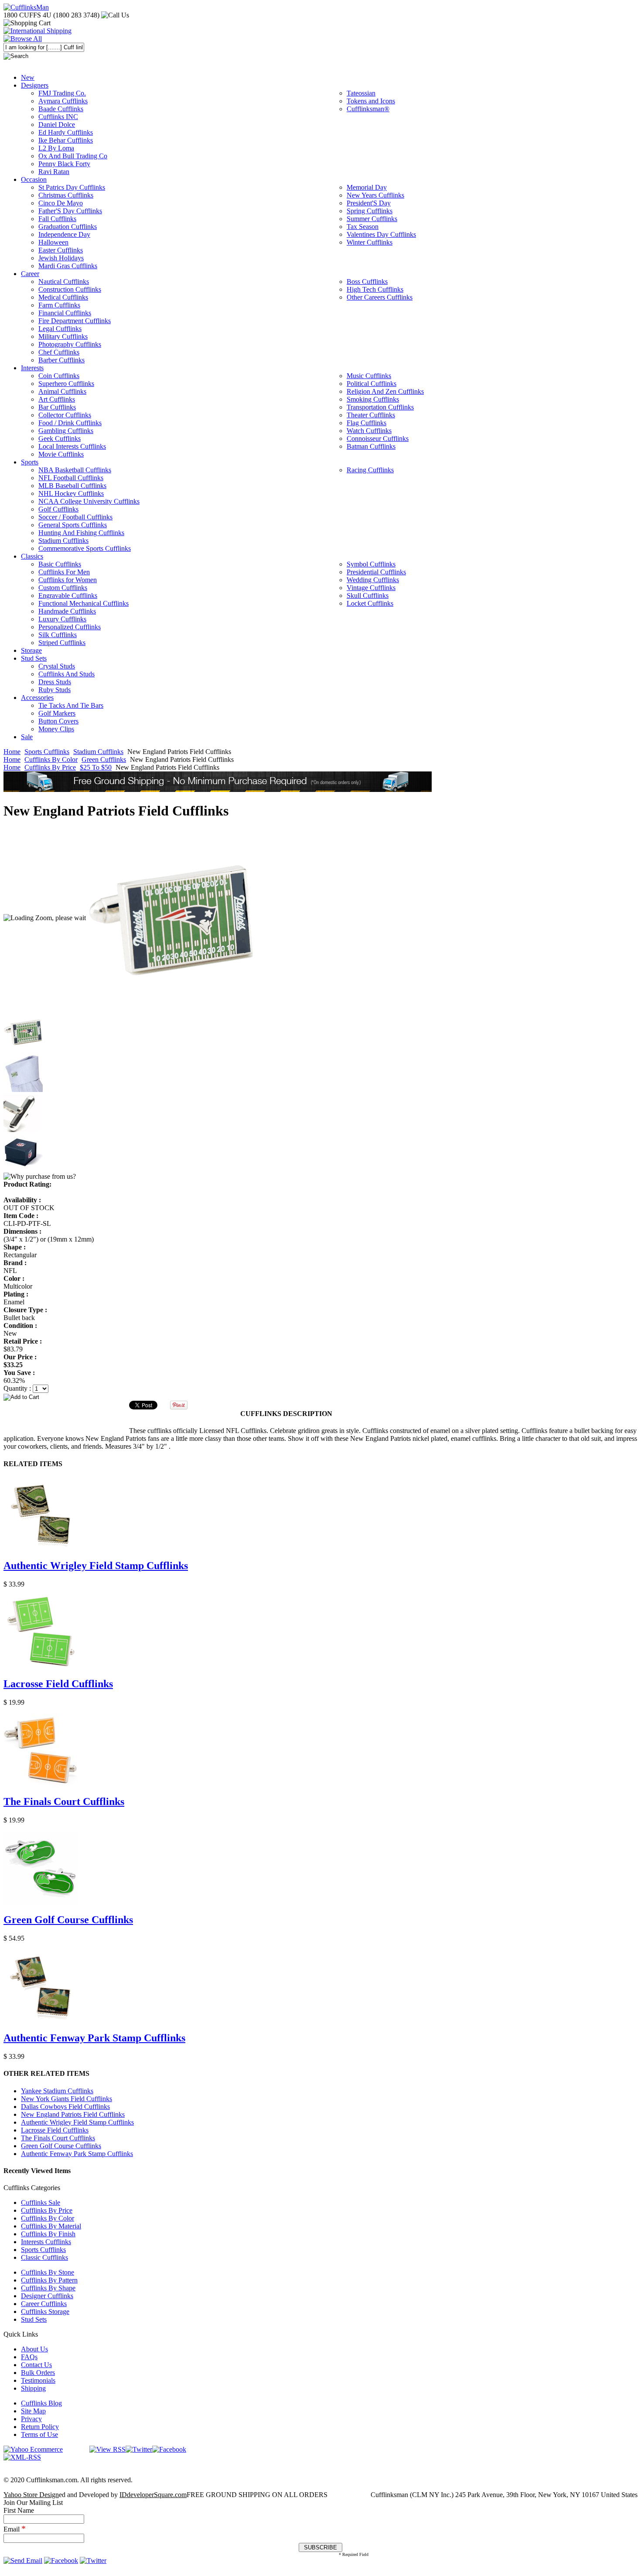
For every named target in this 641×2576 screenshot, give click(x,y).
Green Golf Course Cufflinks (68, 1920)
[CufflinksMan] (26, 7)
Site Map (33, 2411)
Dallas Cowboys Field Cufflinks (65, 2107)
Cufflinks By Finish (48, 2234)
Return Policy (40, 2427)
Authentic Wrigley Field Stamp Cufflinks (96, 1566)
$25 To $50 (96, 767)
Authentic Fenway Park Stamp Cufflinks (94, 2038)
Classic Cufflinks (44, 2257)
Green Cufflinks (104, 759)
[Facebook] (169, 2449)
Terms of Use (39, 2434)
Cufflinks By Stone (48, 2272)
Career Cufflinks (44, 2304)
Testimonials (38, 2380)
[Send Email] (23, 2561)
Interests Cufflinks (46, 2242)
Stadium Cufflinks (98, 752)
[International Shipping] (38, 31)
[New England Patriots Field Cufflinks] (172, 918)
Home (12, 752)
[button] (320, 1397)
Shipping (33, 2388)
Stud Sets (34, 2319)
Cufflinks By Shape (48, 2288)
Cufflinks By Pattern (49, 2280)
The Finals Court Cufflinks (64, 1801)
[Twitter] (139, 2449)
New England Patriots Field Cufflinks (73, 2114)
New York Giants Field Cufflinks (66, 2099)
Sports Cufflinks (47, 752)
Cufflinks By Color (51, 759)
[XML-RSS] (22, 2457)
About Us (34, 2349)
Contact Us (36, 2365)
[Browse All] (23, 39)
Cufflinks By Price (50, 767)
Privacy (31, 2419)
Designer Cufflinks (47, 2296)
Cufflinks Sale (41, 2202)
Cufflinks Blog (41, 2403)
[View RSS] (107, 2449)
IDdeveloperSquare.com (153, 2495)
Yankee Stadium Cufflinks (57, 2091)
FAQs (29, 2357)
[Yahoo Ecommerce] (33, 2449)
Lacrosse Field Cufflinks (58, 1684)
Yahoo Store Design (31, 2495)
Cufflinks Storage (45, 2312)
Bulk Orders (38, 2373)
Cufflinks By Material (51, 2226)
